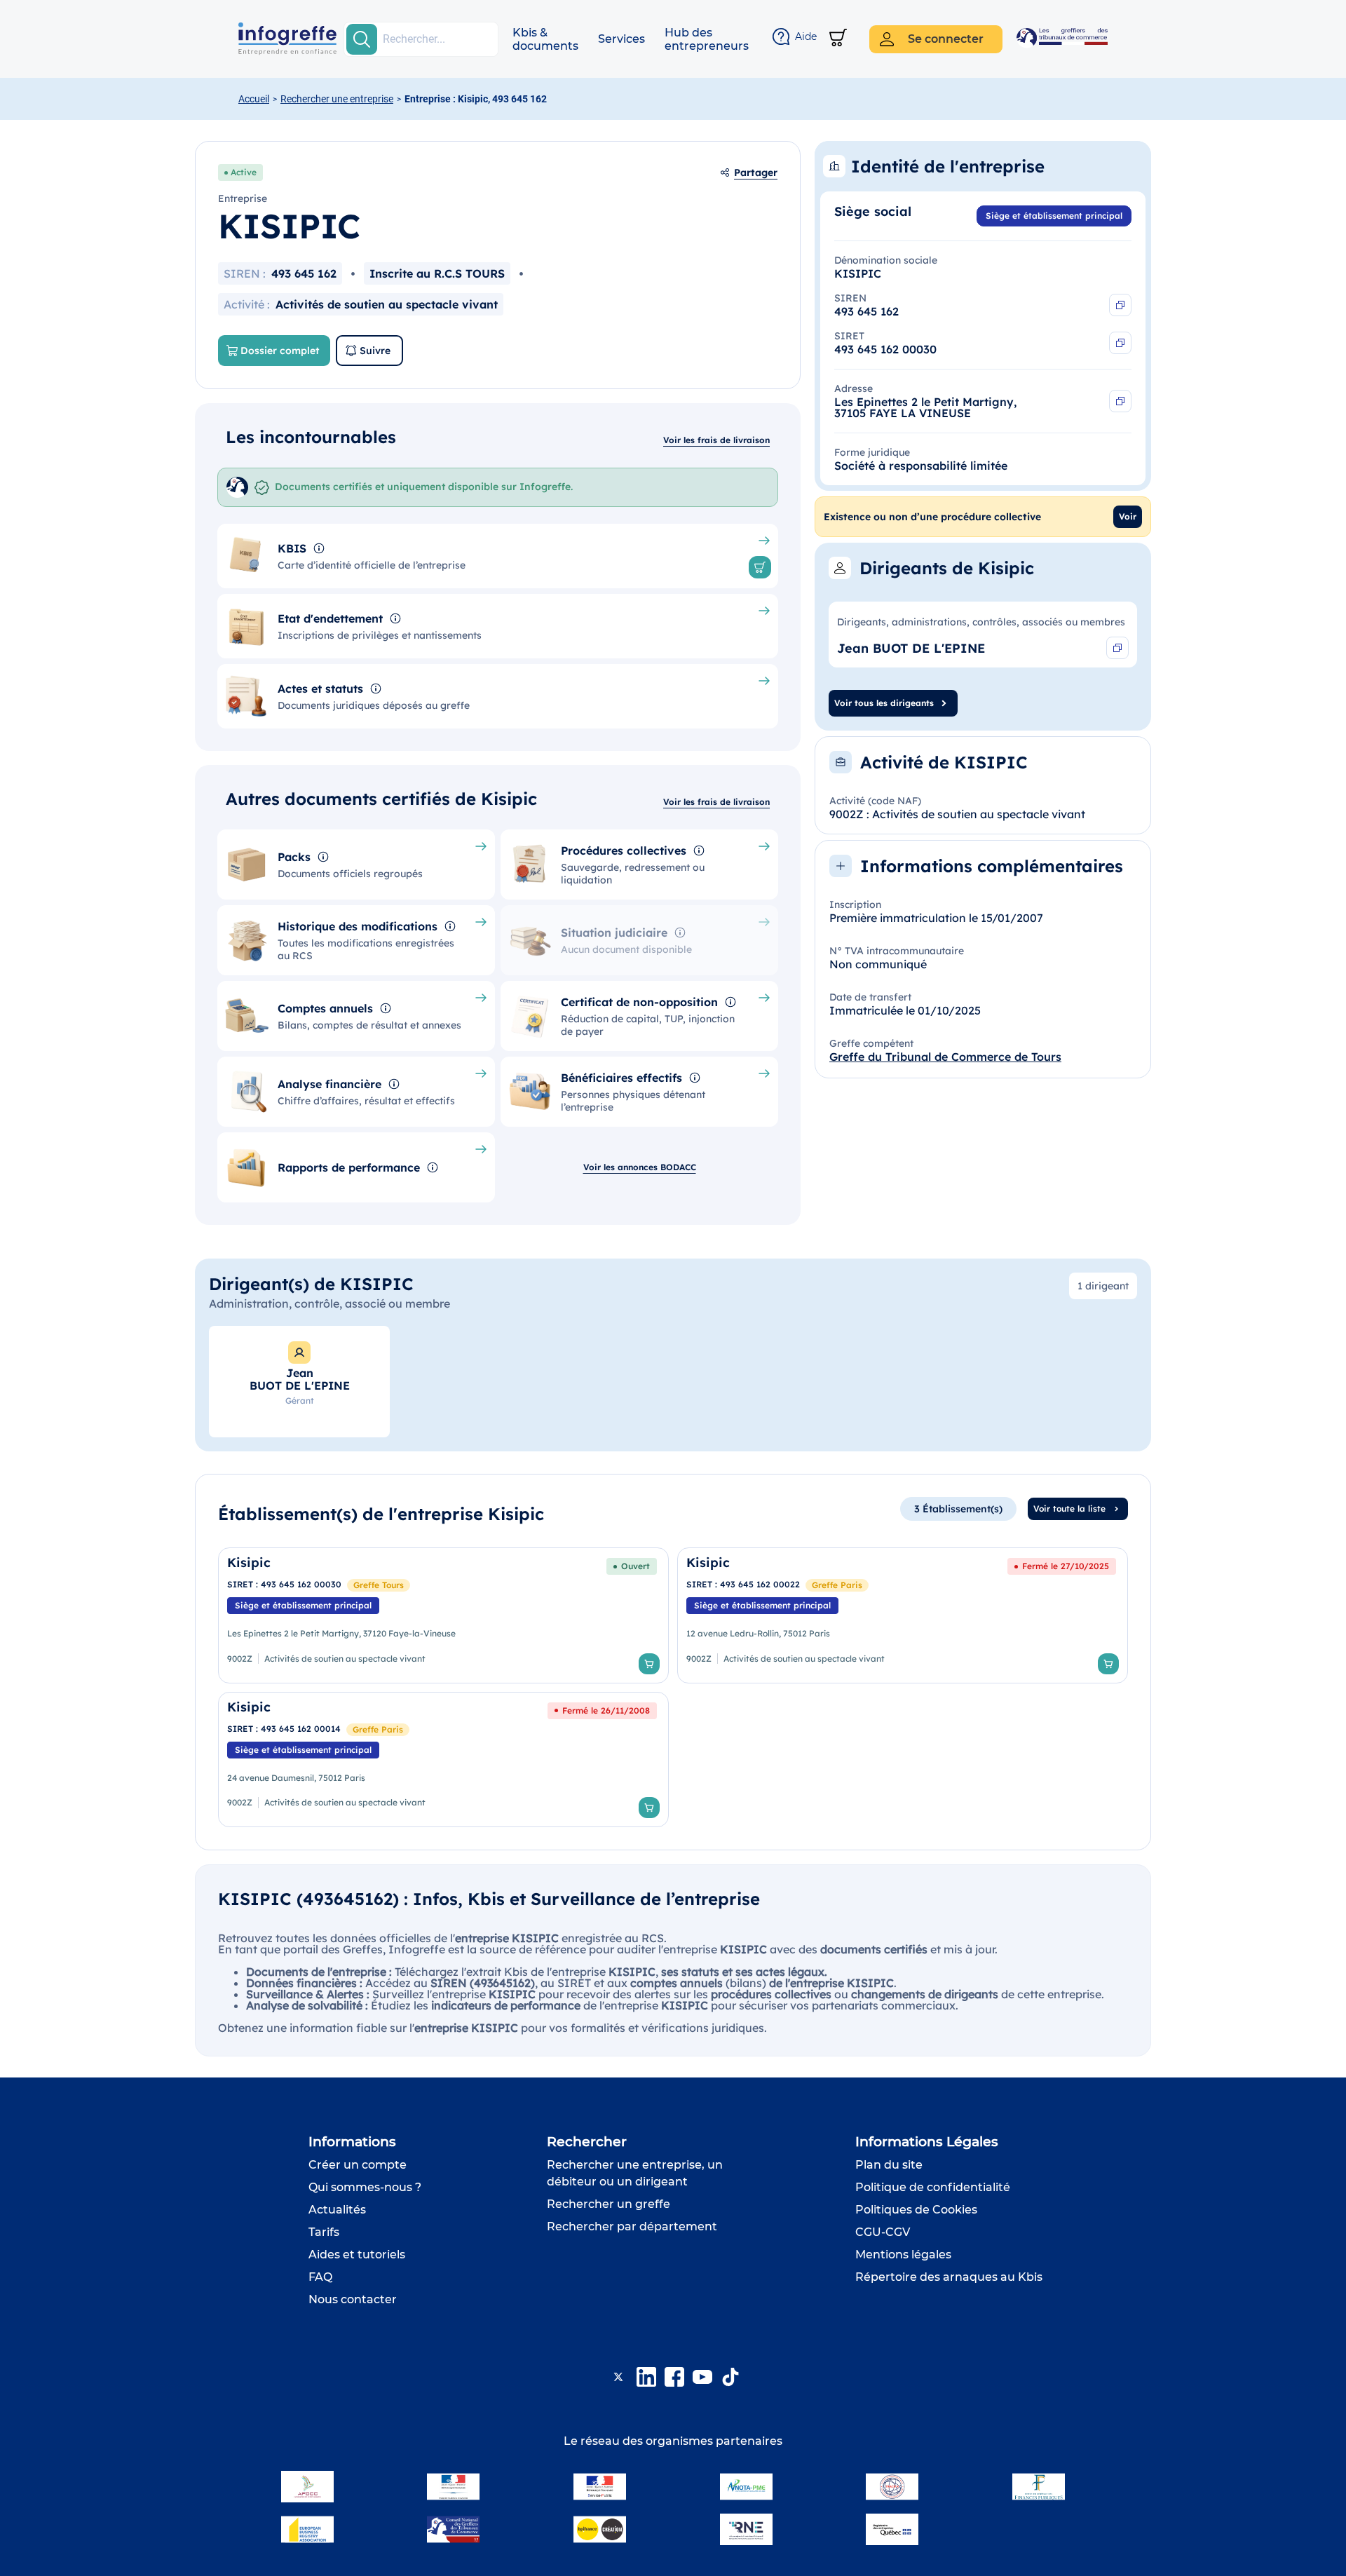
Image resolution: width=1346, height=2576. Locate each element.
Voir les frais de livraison (716, 440)
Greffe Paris (837, 1585)
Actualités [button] (337, 2210)
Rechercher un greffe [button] (609, 2204)
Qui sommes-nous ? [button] (365, 2187)
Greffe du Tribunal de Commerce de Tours (945, 1057)
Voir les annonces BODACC (640, 1167)
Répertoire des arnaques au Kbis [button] (949, 2277)
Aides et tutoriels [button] (357, 2255)
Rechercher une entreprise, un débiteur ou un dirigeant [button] (635, 2173)
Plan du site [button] (889, 2165)
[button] (545, 39)
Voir (1128, 516)
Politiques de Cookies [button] (916, 2210)
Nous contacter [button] (353, 2299)
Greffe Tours (379, 1585)
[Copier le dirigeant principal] (1117, 648)
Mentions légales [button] (903, 2255)
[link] (443, 1615)
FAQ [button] (320, 2277)
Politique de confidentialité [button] (933, 2187)
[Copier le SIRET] (1120, 343)
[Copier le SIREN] (1120, 305)
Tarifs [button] (324, 2232)
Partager (756, 172)
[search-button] (362, 39)
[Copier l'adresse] (1120, 401)
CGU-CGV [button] (883, 2232)
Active (244, 172)
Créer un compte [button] (358, 2165)
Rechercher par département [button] (632, 2226)
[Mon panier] (838, 39)
